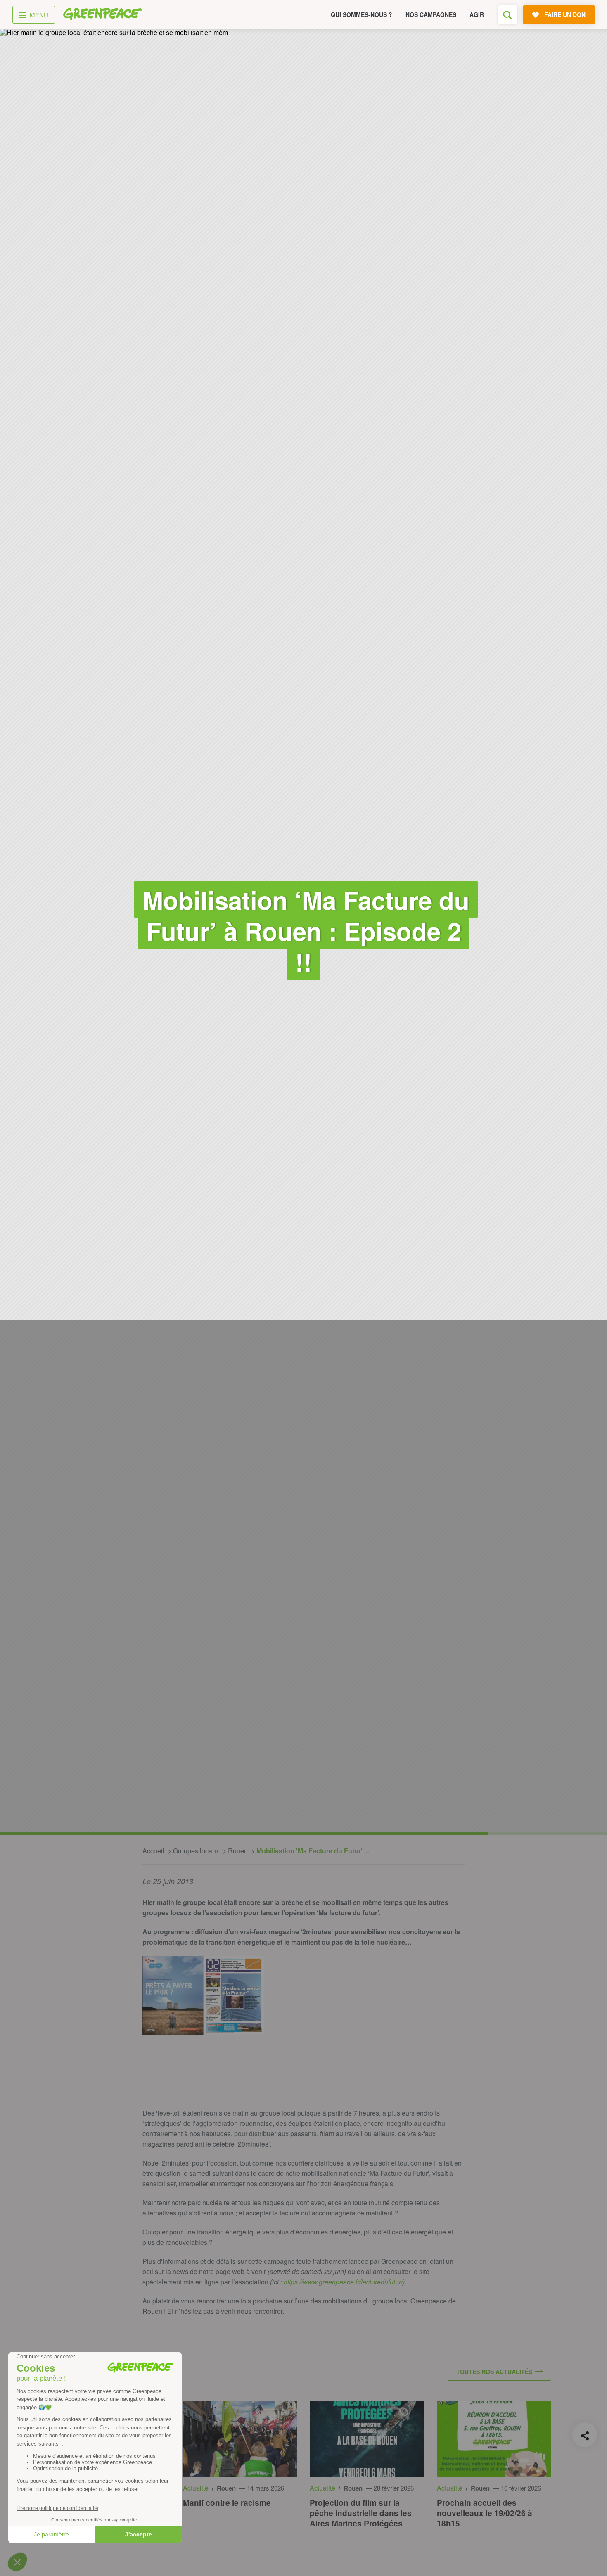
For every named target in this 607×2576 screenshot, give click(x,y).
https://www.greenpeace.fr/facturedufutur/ (343, 2282)
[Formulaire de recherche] (508, 15)
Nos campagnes (431, 14)
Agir (477, 14)
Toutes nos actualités (494, 2372)
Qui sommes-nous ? (362, 14)
